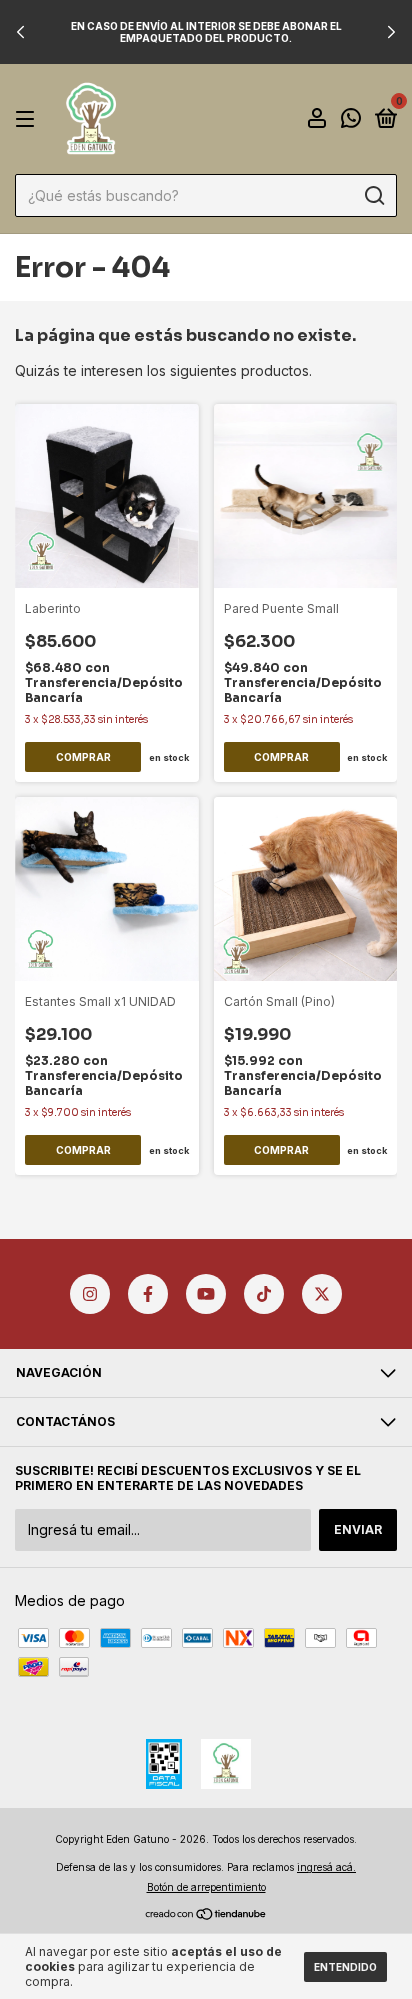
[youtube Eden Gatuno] (206, 1294)
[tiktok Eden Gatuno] (264, 1294)
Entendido (345, 1967)
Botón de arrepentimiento (206, 1887)
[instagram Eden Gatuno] (90, 1294)
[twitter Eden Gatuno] (322, 1294)
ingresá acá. (326, 1867)
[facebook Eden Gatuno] (148, 1294)
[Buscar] (373, 196)
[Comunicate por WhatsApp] (351, 120)
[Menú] (28, 119)
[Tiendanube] (206, 1914)
